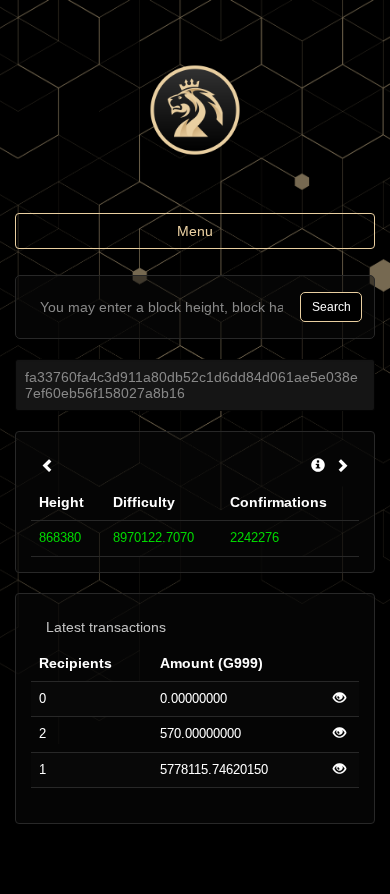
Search (331, 307)
